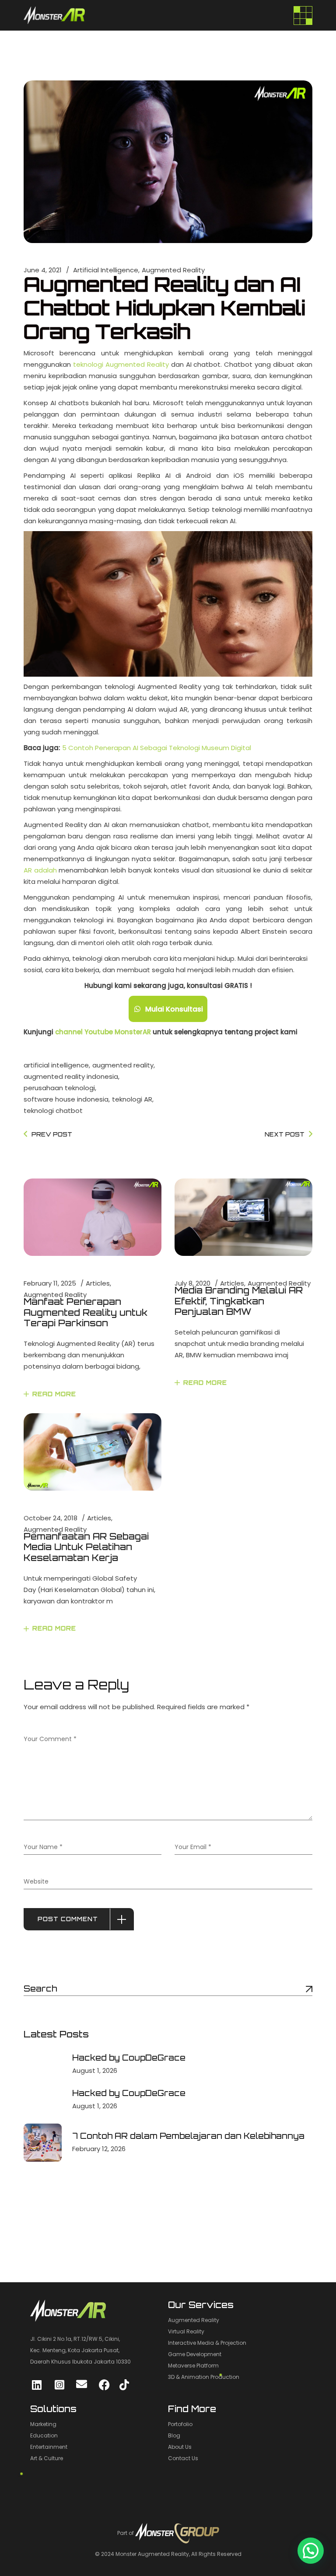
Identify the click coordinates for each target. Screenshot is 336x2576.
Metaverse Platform (193, 2366)
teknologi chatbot (53, 1111)
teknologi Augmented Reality (121, 364)
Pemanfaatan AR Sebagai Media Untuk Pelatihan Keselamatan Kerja (86, 1547)
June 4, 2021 (43, 270)
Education (44, 2435)
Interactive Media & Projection (207, 2343)
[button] (311, 2551)
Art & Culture (47, 2458)
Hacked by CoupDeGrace (129, 2058)
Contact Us (183, 2458)
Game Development (195, 2354)
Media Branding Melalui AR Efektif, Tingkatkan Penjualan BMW (239, 1301)
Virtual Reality (186, 2331)
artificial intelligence (56, 1065)
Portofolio (180, 2424)
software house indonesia (66, 1099)
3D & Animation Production (204, 2377)
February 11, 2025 (50, 1283)
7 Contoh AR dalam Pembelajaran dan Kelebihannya (188, 2136)
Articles (98, 1283)
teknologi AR (132, 1099)
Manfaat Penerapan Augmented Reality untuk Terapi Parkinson (86, 1312)
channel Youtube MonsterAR (103, 1032)
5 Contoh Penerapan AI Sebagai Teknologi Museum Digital (157, 748)
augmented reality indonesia (71, 1076)
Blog (174, 2435)
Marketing (43, 2424)
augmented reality (123, 1065)
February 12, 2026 (99, 2149)
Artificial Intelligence (106, 270)
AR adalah (40, 870)
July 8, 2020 (192, 1283)
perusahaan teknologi (59, 1088)
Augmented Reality (173, 270)
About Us (180, 2447)
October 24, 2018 (51, 1518)
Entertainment (49, 2447)
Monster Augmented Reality (152, 2554)
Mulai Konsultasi (174, 1009)
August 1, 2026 (95, 2070)
